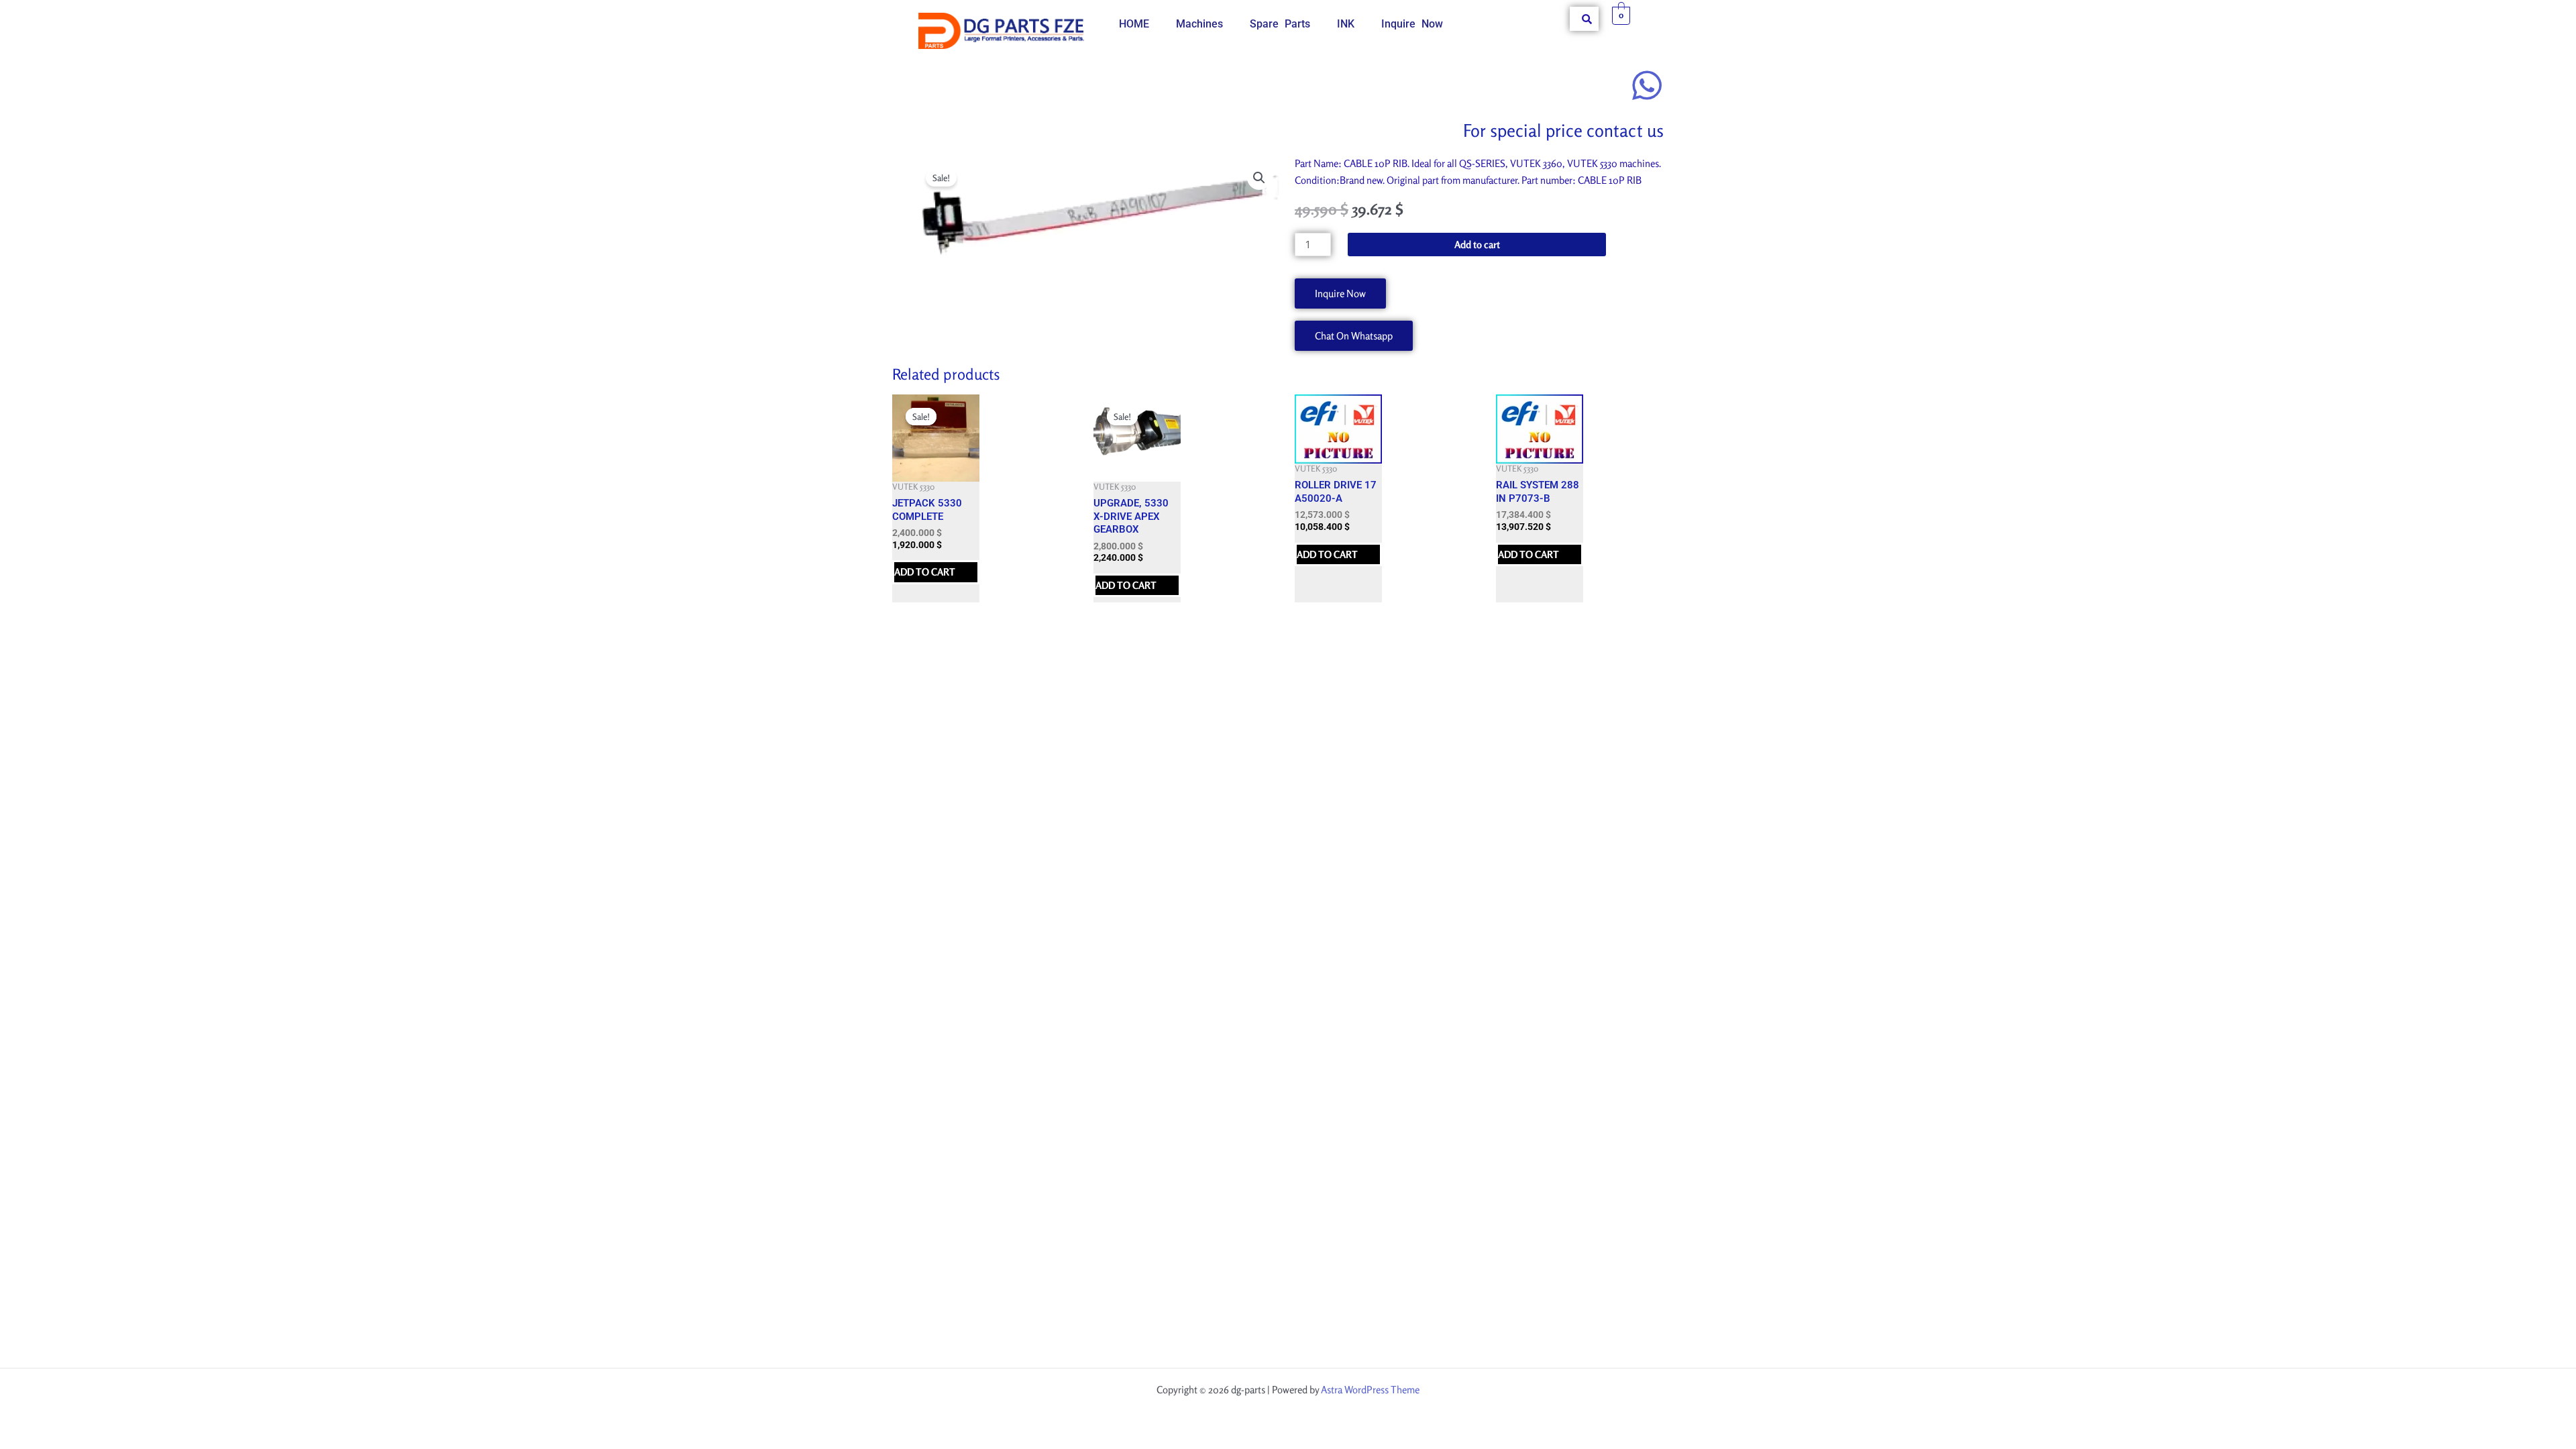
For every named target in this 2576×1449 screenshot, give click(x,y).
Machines (1199, 24)
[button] (1259, 178)
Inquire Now (1412, 24)
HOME (1134, 24)
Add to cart (1477, 245)
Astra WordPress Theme (1370, 1390)
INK (1346, 24)
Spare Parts (1280, 24)
